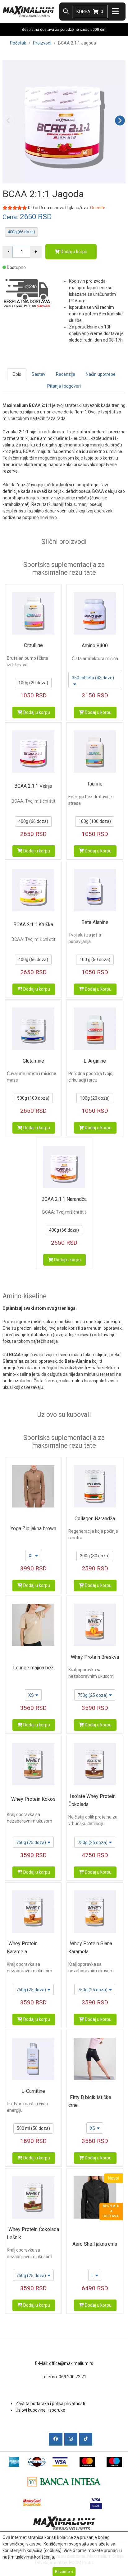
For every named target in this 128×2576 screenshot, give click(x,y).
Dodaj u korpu (73, 252)
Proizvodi (42, 43)
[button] (120, 120)
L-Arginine (95, 1061)
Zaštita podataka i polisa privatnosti (50, 2404)
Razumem (64, 2571)
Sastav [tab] (39, 374)
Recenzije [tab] (66, 374)
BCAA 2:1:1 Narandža (64, 1199)
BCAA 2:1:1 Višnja (33, 786)
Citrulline (33, 645)
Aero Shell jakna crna (95, 2244)
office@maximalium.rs (71, 2363)
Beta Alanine (95, 922)
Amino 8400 (95, 646)
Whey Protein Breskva (95, 1657)
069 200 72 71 (73, 2377)
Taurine (95, 784)
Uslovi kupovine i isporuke (40, 2410)
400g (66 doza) (21, 232)
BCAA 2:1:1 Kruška (33, 925)
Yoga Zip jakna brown (33, 1529)
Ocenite (98, 208)
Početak (18, 43)
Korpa (90, 12)
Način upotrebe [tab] (101, 374)
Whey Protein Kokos (33, 1799)
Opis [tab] (17, 374)
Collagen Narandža (95, 1519)
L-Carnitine (33, 2091)
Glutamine (33, 1061)
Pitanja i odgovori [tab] (64, 386)
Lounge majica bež (33, 1668)
